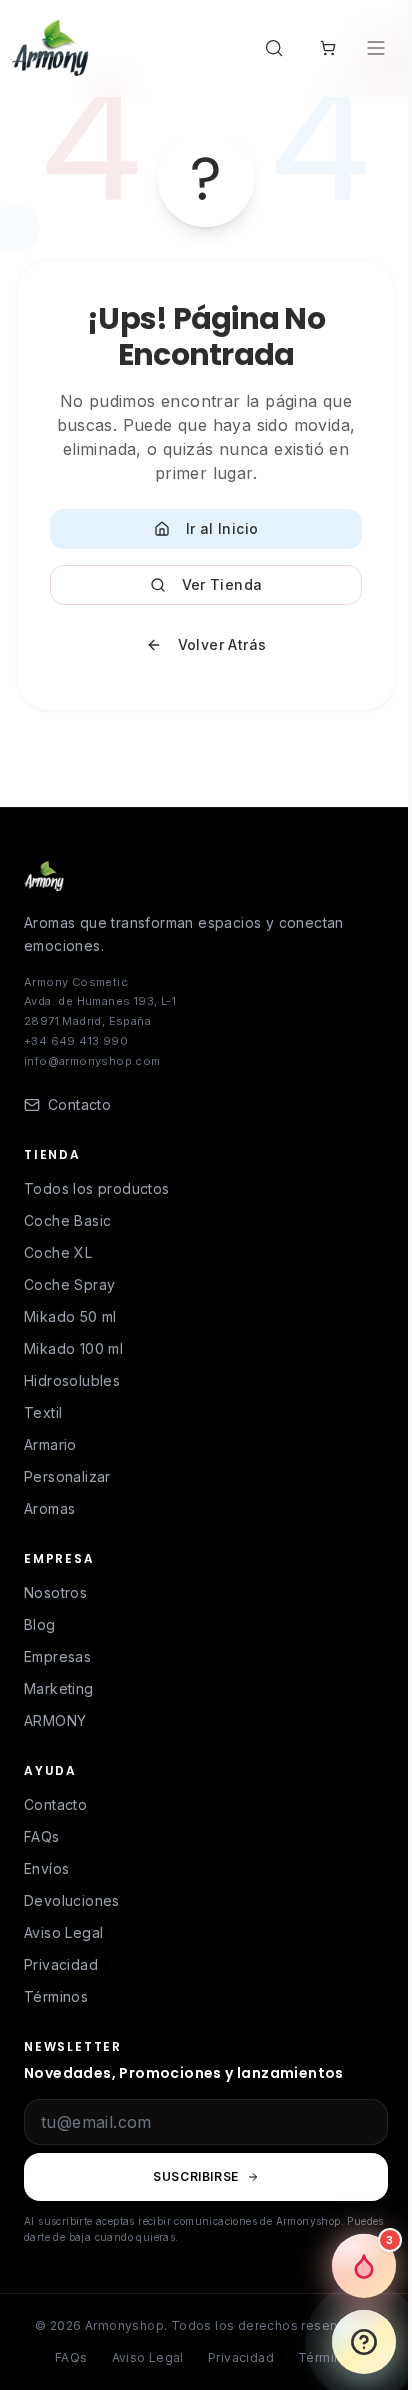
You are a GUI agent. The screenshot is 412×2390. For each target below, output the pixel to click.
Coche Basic (67, 1220)
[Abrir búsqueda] (278, 48)
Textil (43, 1412)
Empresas (57, 1656)
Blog (40, 1624)
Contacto (55, 1804)
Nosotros (55, 1592)
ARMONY (55, 1720)
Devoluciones (72, 1900)
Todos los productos (97, 1188)
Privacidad (61, 1964)
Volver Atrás (222, 644)
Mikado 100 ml (73, 1348)
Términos (56, 1996)
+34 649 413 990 (76, 1041)
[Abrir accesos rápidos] (364, 2342)
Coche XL (58, 1252)
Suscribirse (196, 2176)
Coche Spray (69, 1284)
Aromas (49, 1508)
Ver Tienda (222, 584)
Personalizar (67, 1476)
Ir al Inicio (222, 528)
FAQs (42, 1836)
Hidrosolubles (72, 1380)
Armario (50, 1444)
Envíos (46, 1868)
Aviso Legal (63, 1932)
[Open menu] (378, 48)
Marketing (59, 1688)
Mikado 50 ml (70, 1316)
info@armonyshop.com (92, 1061)
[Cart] (328, 48)
